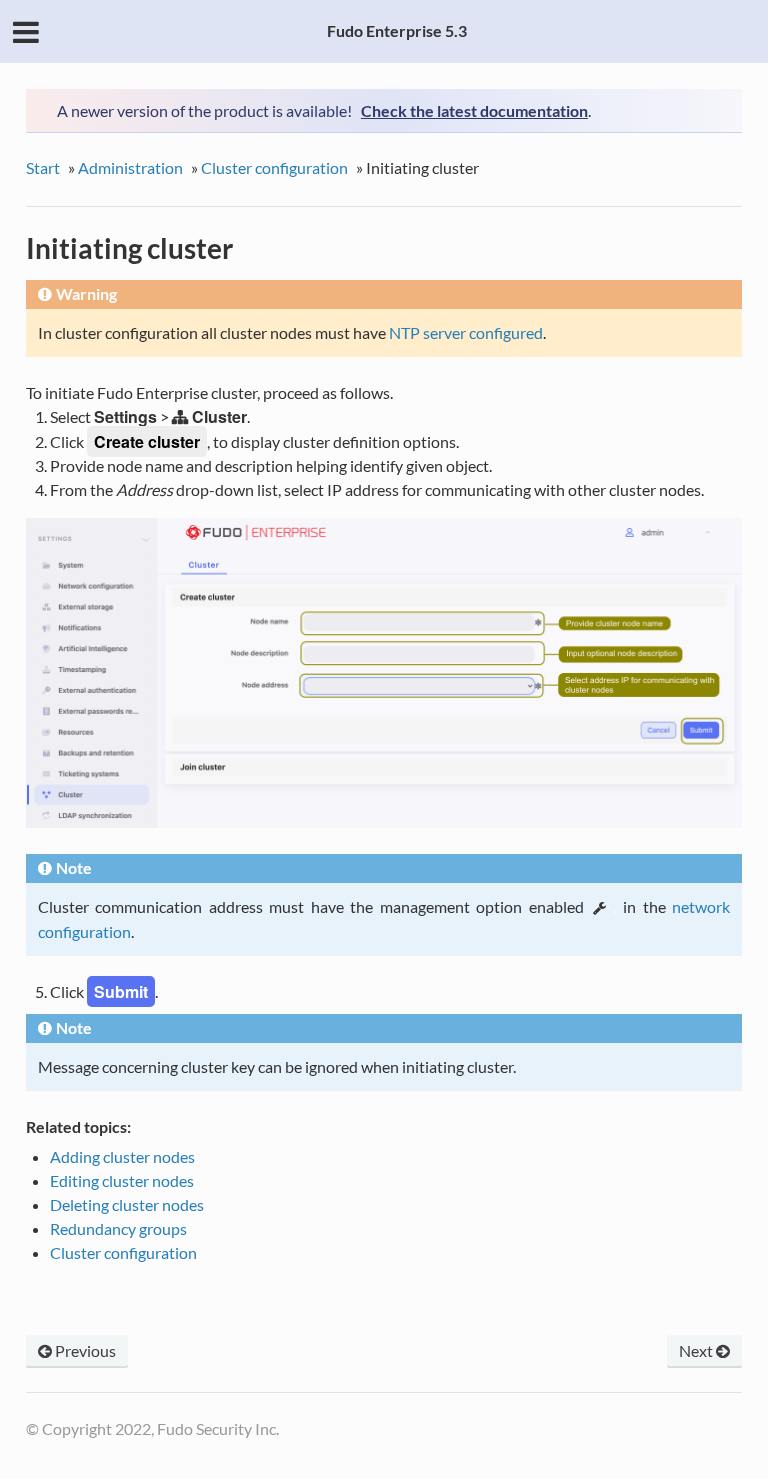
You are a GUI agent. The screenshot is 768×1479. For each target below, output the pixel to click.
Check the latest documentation (474, 110)
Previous (84, 1350)
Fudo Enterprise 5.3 (397, 30)
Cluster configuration (274, 167)
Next (697, 1350)
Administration (130, 167)
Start (43, 167)
